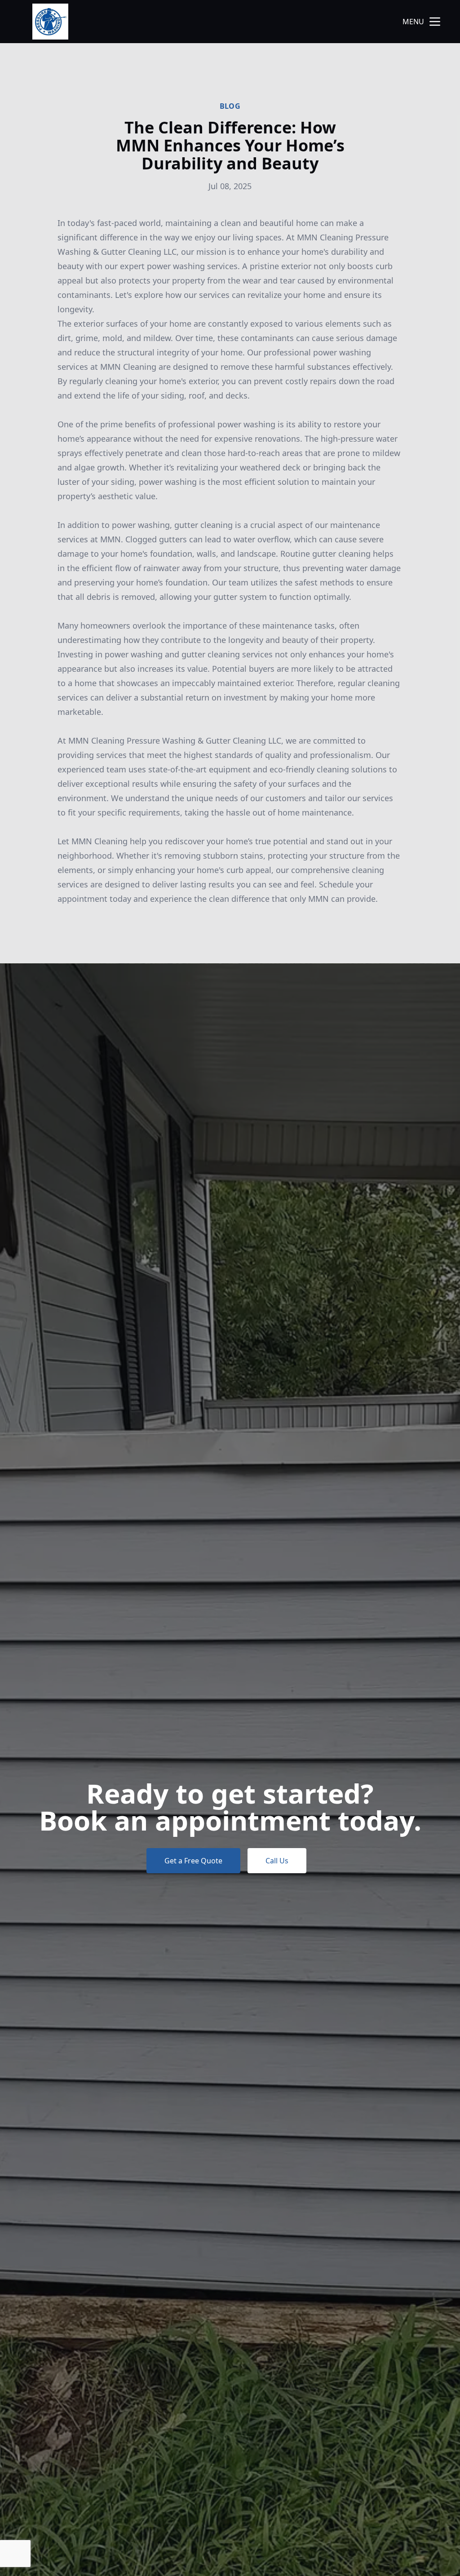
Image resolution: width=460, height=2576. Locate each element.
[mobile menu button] (435, 22)
